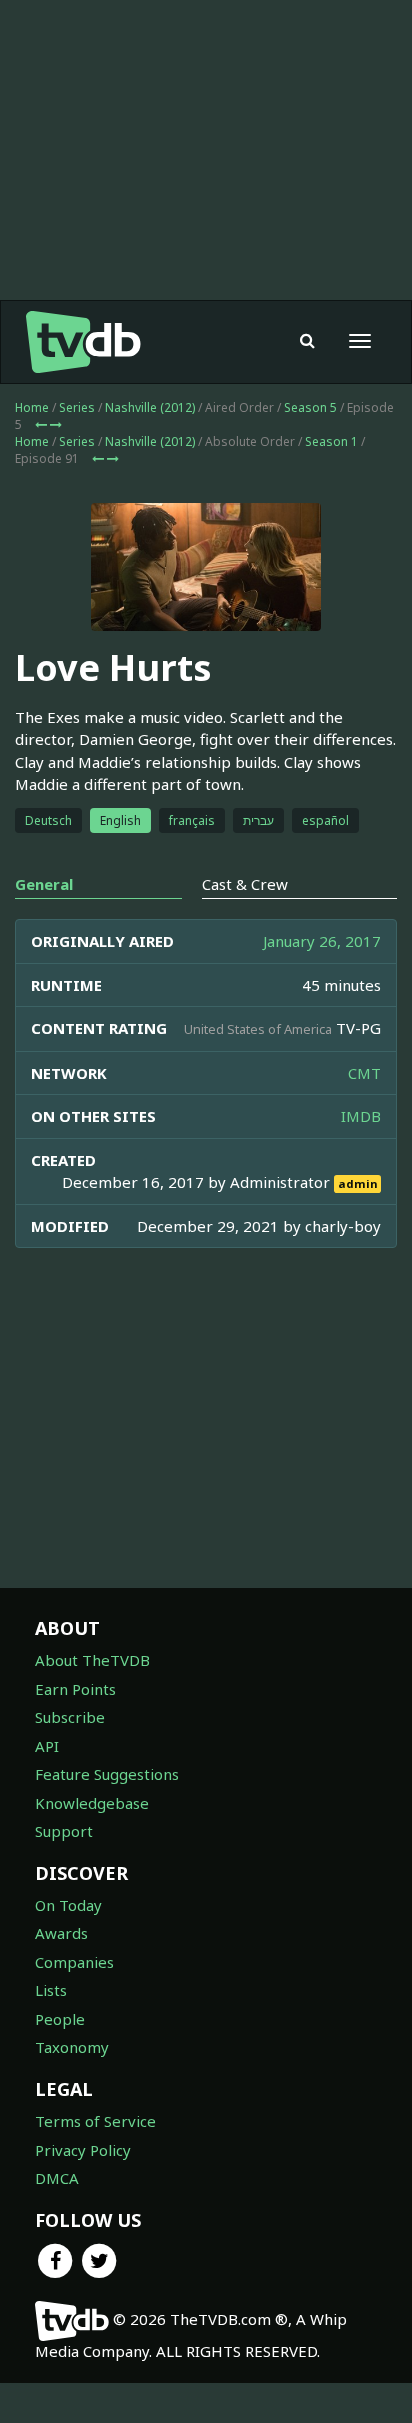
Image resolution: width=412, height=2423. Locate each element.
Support (64, 1831)
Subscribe (70, 1717)
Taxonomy (72, 2047)
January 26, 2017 (322, 941)
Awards (61, 1933)
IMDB (361, 1116)
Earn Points (75, 1689)
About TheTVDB (92, 1660)
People (60, 2019)
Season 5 (310, 407)
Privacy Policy (83, 2150)
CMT (364, 1073)
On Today (68, 1905)
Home (32, 407)
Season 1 (331, 441)
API (47, 1746)
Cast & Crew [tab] (245, 884)
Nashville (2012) (150, 407)
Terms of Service (95, 2121)
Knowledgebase (92, 1803)
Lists (51, 1990)
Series (77, 407)
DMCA (57, 2178)
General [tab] (44, 884)
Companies (74, 1962)
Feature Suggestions (107, 1774)
